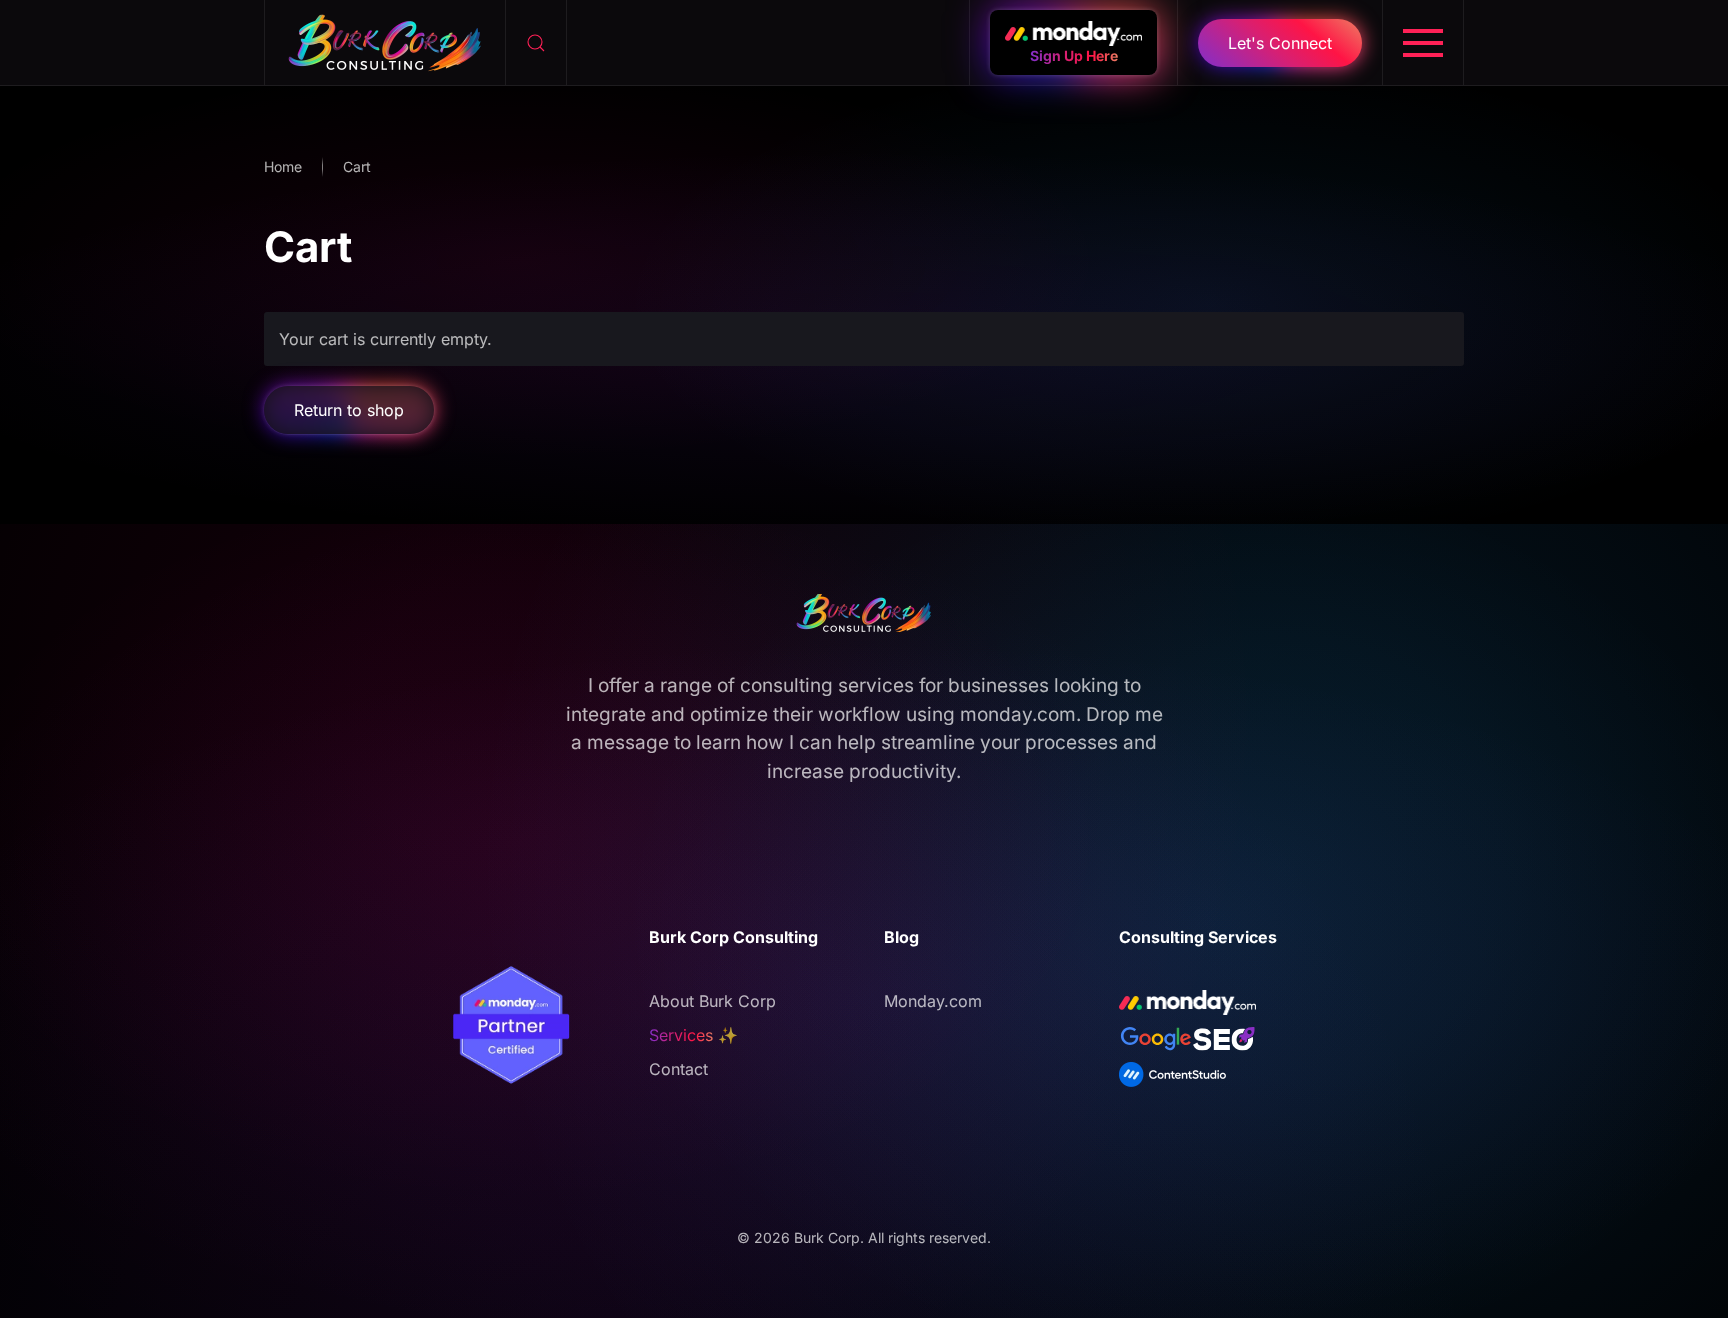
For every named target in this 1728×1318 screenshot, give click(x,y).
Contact (678, 1069)
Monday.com (933, 1001)
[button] (536, 42)
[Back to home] (385, 42)
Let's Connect (1280, 43)
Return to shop (349, 410)
